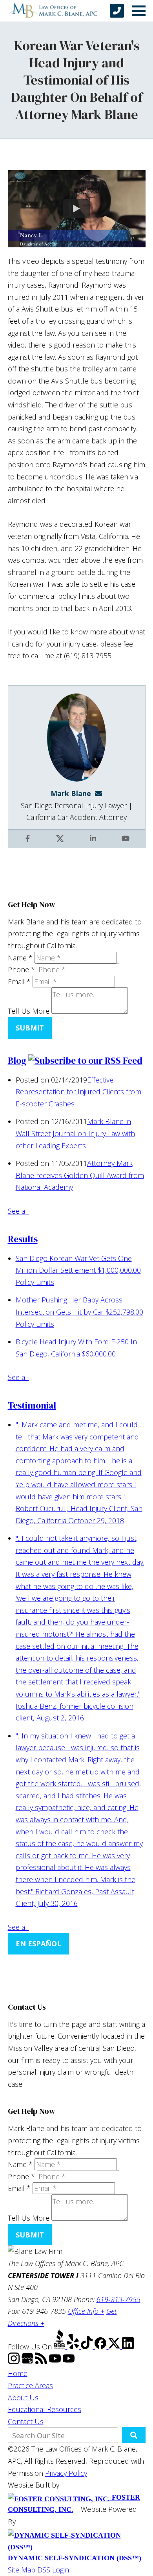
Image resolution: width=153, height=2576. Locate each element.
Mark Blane (71, 793)
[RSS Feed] (42, 2362)
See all (18, 1211)
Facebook (28, 844)
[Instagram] (15, 2362)
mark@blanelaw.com (101, 793)
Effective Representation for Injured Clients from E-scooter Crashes (78, 1092)
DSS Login (53, 2570)
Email (19, 982)
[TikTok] (88, 2346)
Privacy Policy (66, 2473)
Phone (21, 969)
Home (18, 2373)
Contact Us (26, 2421)
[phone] (117, 11)
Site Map (22, 2570)
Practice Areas (30, 2385)
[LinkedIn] (128, 2346)
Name (20, 958)
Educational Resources (45, 2409)
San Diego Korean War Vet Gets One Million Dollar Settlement (78, 1270)
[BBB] (61, 2346)
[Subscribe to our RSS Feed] (85, 1061)
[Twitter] (115, 2346)
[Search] (134, 2435)
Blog (17, 1061)
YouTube (126, 844)
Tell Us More (29, 1011)
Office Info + (86, 2311)
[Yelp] (74, 2346)
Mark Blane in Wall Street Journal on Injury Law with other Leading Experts (75, 1133)
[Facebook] (101, 2346)
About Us (23, 2398)
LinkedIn (94, 844)
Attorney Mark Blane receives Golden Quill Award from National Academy (80, 1175)
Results (23, 1239)
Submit (30, 1028)
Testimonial (32, 1405)
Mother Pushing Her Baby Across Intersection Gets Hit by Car (79, 1312)
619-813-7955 (118, 2299)
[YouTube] (56, 2362)
